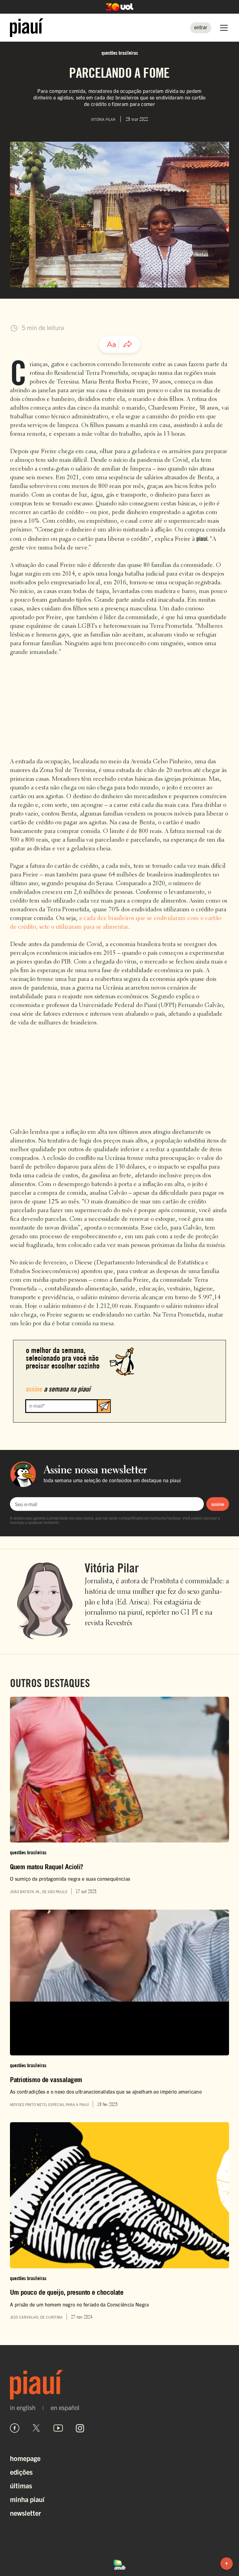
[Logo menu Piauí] (27, 28)
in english (23, 2408)
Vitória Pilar (112, 1568)
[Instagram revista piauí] (80, 2428)
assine (218, 1504)
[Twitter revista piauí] (36, 2428)
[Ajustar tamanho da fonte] (111, 344)
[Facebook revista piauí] (15, 2428)
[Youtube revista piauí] (58, 2428)
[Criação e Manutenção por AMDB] (119, 2564)
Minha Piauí (27, 2499)
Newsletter (26, 2513)
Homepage (25, 2458)
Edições (21, 2472)
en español (65, 2408)
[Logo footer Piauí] (119, 2385)
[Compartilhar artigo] (128, 344)
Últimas (21, 2485)
